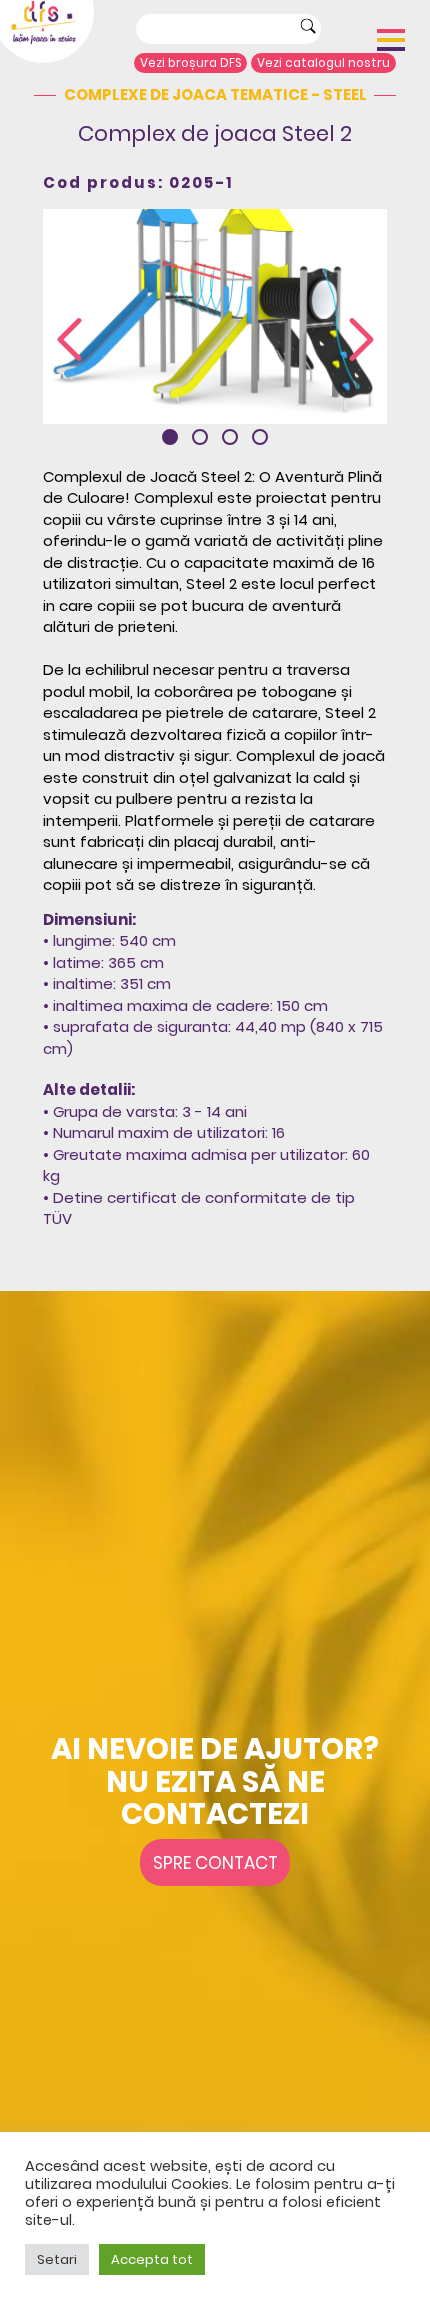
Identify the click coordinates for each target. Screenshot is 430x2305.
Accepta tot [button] (152, 2259)
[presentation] (69, 341)
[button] (170, 437)
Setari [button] (57, 2259)
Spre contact (215, 1863)
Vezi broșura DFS (191, 63)
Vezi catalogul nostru (323, 63)
